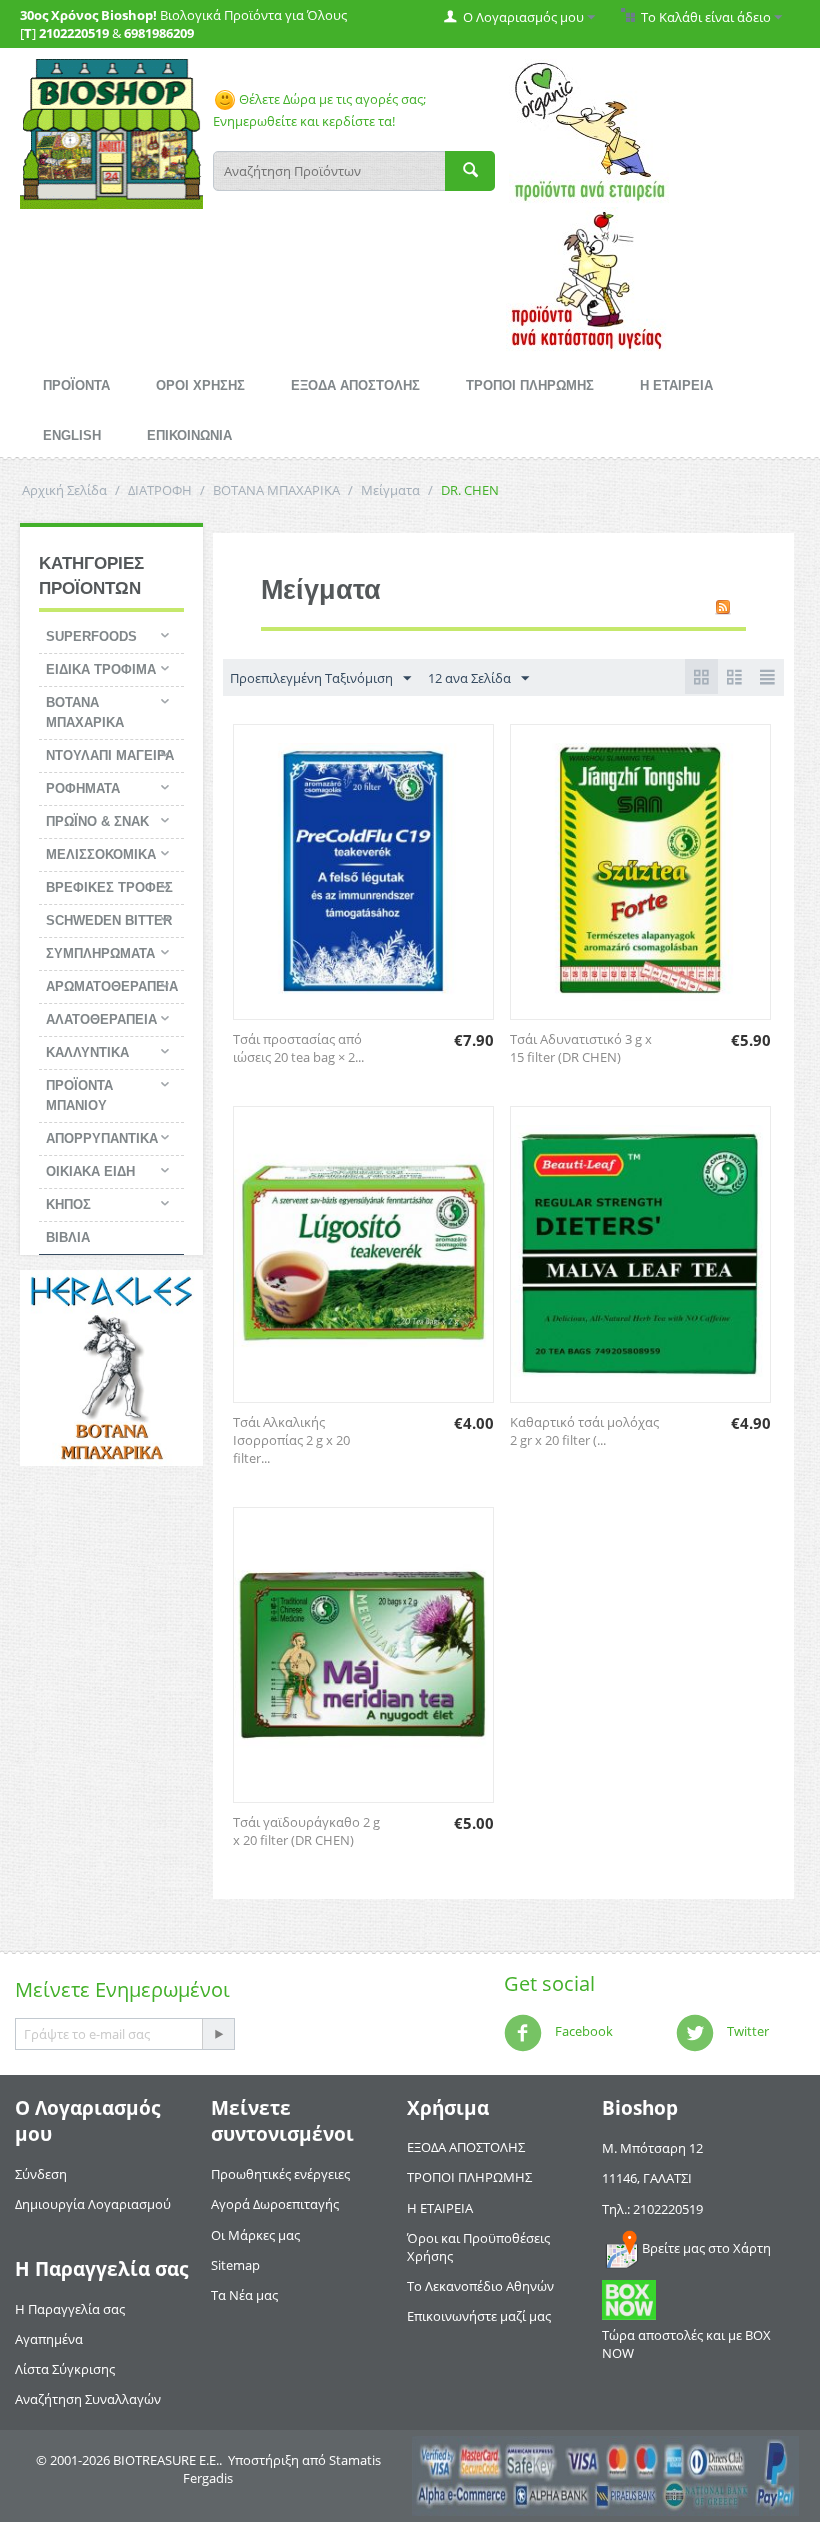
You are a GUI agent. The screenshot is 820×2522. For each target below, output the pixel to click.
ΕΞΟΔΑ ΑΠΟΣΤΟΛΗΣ (355, 385)
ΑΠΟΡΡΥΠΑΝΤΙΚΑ (102, 1138)
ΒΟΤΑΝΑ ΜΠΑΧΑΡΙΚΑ (276, 490)
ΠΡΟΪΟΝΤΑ (76, 385)
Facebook (582, 2032)
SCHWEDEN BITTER (109, 920)
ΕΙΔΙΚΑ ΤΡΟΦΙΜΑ (101, 669)
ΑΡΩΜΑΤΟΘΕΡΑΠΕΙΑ (112, 986)
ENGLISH (72, 435)
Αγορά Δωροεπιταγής (275, 2204)
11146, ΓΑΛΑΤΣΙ (647, 2178)
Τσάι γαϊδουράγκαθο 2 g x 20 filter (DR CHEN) (306, 1831)
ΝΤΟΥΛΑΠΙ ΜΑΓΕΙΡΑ (110, 755)
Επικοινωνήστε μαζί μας (479, 2316)
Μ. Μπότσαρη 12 (652, 2148)
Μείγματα (390, 490)
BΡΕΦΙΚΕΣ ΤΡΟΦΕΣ (109, 887)
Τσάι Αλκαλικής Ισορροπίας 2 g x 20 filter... (291, 1440)
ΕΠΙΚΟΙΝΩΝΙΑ (189, 435)
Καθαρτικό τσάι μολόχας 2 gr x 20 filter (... (584, 1431)
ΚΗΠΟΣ (68, 1204)
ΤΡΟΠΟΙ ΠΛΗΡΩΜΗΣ (530, 385)
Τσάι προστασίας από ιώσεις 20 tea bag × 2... (298, 1048)
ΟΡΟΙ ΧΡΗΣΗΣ (200, 385)
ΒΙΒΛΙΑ (68, 1237)
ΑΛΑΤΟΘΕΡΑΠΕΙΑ (101, 1019)
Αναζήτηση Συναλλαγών (88, 2399)
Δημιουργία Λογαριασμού (93, 2204)
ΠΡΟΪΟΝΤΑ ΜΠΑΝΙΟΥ (79, 1095)
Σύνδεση (41, 2174)
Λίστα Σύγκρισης (65, 2369)
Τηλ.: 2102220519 (652, 2209)
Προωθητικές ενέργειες (280, 2174)
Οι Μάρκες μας (255, 2235)
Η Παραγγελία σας (70, 2309)
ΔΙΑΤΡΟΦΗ (160, 490)
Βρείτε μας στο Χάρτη (706, 2248)
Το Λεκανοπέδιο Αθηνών (480, 2286)
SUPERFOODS (91, 636)
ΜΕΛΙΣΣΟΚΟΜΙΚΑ (101, 854)
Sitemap (235, 2265)
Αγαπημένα (49, 2339)
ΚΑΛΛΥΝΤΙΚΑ (87, 1052)
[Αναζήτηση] (470, 171)
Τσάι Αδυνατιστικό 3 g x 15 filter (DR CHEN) (581, 1048)
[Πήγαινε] (218, 2034)
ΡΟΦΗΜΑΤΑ (83, 788)
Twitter (746, 2032)
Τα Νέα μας (244, 2295)
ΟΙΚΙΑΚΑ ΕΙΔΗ (90, 1171)
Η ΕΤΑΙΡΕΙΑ (676, 385)
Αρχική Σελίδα (64, 490)
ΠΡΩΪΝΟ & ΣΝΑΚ (97, 821)
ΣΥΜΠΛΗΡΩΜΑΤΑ (100, 953)
